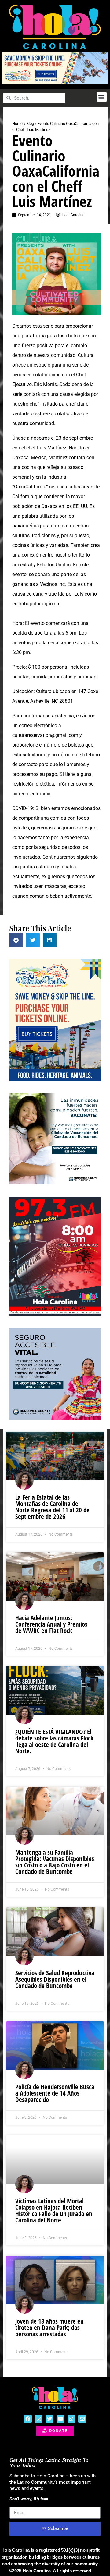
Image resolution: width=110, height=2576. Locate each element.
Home (17, 123)
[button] (102, 97)
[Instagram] (39, 2419)
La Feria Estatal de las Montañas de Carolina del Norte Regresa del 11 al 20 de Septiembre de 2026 (52, 1507)
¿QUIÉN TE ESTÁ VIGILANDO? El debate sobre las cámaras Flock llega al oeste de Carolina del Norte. (54, 1741)
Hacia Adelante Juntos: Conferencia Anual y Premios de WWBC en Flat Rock (51, 1624)
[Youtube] (61, 2419)
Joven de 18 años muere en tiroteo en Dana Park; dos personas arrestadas (50, 2328)
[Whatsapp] (71, 2419)
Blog (30, 123)
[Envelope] (82, 2419)
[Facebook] (28, 2419)
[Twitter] (50, 2419)
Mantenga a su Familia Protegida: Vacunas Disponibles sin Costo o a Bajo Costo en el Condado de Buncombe (55, 1862)
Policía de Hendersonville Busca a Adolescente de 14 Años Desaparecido (55, 2093)
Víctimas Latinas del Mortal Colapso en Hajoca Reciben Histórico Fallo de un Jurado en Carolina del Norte (54, 2210)
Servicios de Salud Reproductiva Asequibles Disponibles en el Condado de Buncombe (55, 1979)
